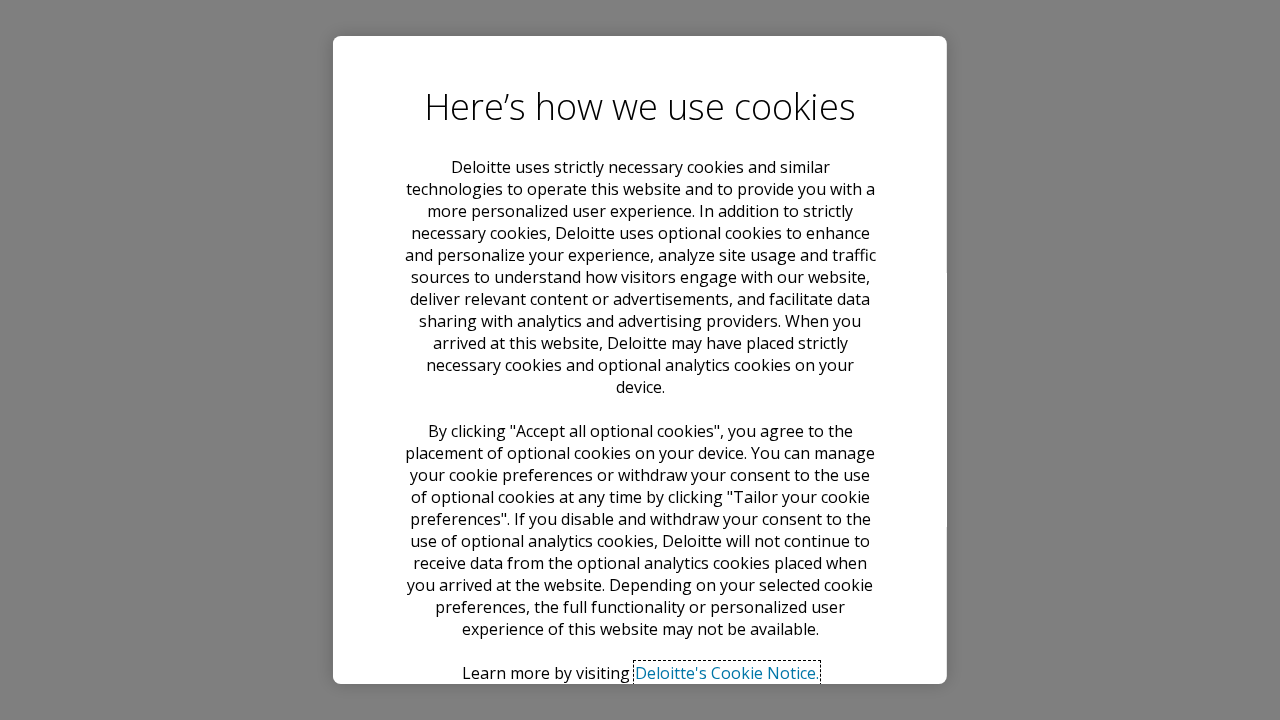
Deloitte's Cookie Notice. (726, 673)
